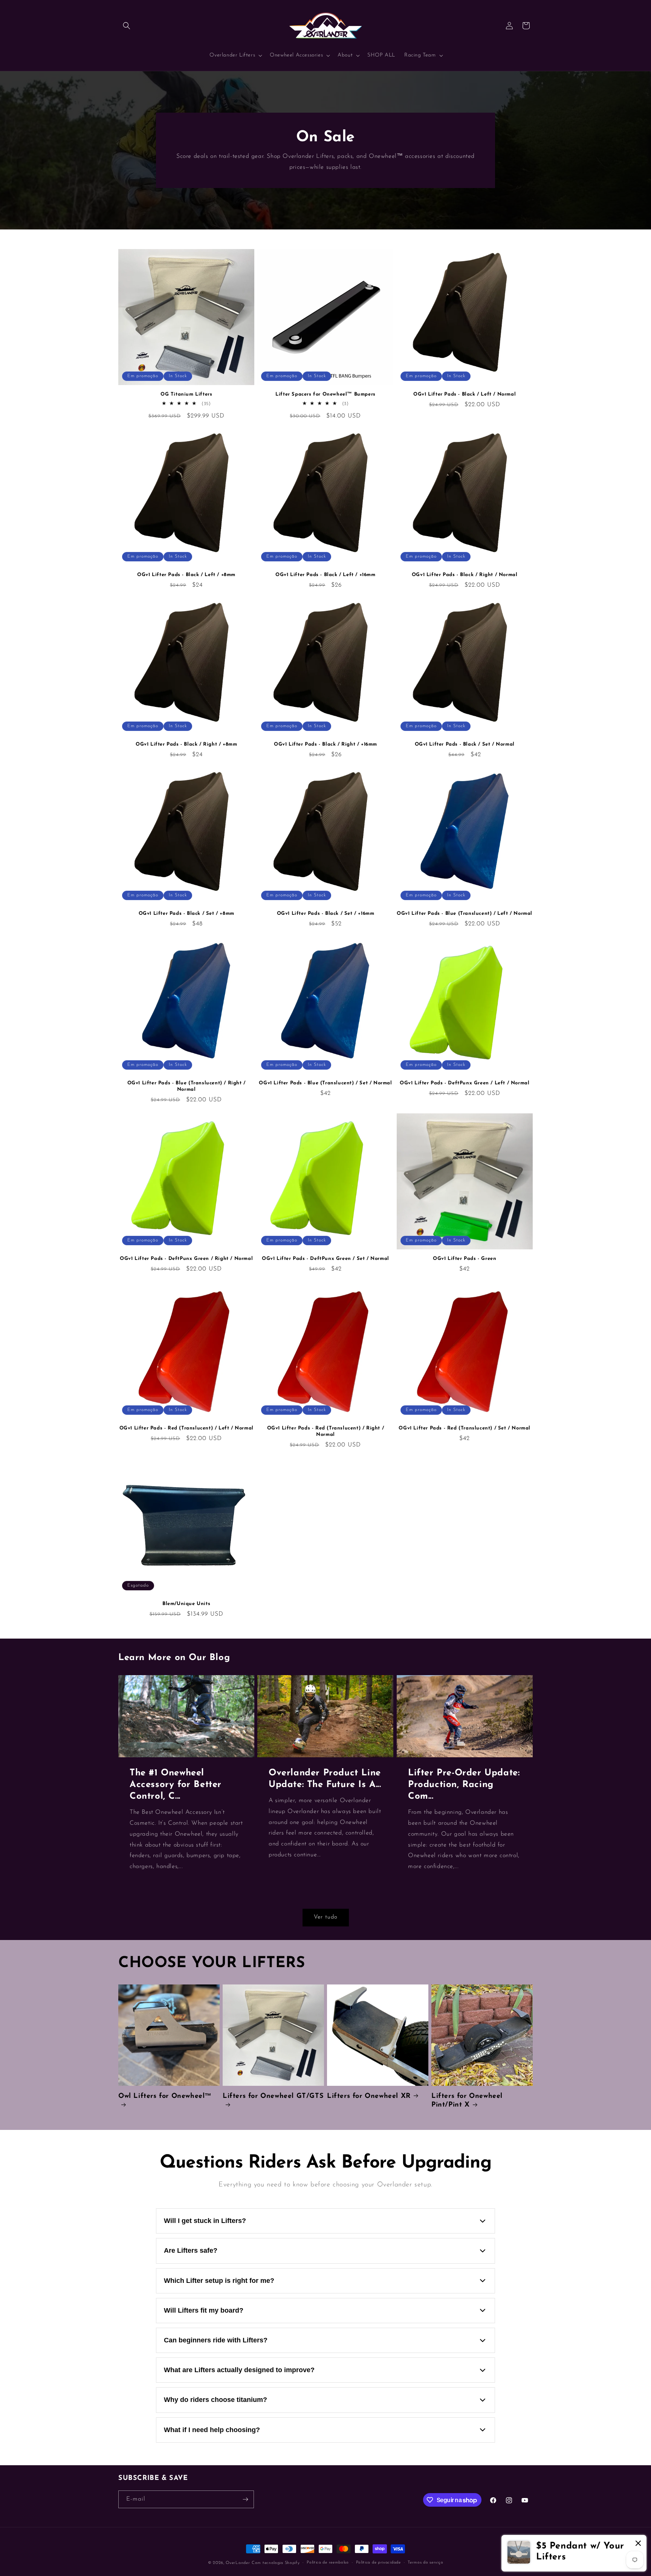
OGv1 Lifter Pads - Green (465, 1259)
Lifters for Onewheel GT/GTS (273, 2096)
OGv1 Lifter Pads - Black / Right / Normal (465, 575)
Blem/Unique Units (186, 1604)
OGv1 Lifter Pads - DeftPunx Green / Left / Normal (465, 1083)
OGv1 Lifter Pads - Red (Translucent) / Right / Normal (326, 1431)
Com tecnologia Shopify (276, 2563)
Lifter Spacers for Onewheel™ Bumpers (325, 394)
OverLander (238, 2563)
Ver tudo (326, 1917)
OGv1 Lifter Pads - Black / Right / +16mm (325, 744)
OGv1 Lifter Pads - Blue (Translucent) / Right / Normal (186, 1086)
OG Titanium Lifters (186, 394)
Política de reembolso (328, 2563)
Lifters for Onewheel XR (369, 2096)
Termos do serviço (425, 2563)
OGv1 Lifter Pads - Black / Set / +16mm (326, 913)
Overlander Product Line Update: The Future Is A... (325, 1779)
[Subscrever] (245, 2499)
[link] (574, 2553)
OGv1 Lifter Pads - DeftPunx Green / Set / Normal (325, 1259)
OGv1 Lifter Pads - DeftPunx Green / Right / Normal (186, 1259)
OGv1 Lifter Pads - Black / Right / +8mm (186, 744)
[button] (127, 26)
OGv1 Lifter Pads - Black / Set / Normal (465, 744)
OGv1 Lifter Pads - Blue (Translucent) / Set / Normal (325, 1083)
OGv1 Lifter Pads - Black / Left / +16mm (325, 575)
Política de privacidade (378, 2563)
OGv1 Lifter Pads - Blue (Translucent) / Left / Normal (465, 913)
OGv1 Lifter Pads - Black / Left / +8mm (186, 575)
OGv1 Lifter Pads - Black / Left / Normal (465, 394)
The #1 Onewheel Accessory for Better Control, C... (176, 1785)
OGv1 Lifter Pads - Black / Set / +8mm (186, 913)
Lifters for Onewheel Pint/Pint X (467, 2101)
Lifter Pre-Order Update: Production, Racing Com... (464, 1785)
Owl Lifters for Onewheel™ (165, 2096)
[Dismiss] (638, 2544)
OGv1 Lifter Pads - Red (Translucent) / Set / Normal (465, 1428)
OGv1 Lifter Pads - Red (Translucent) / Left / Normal (186, 1428)
